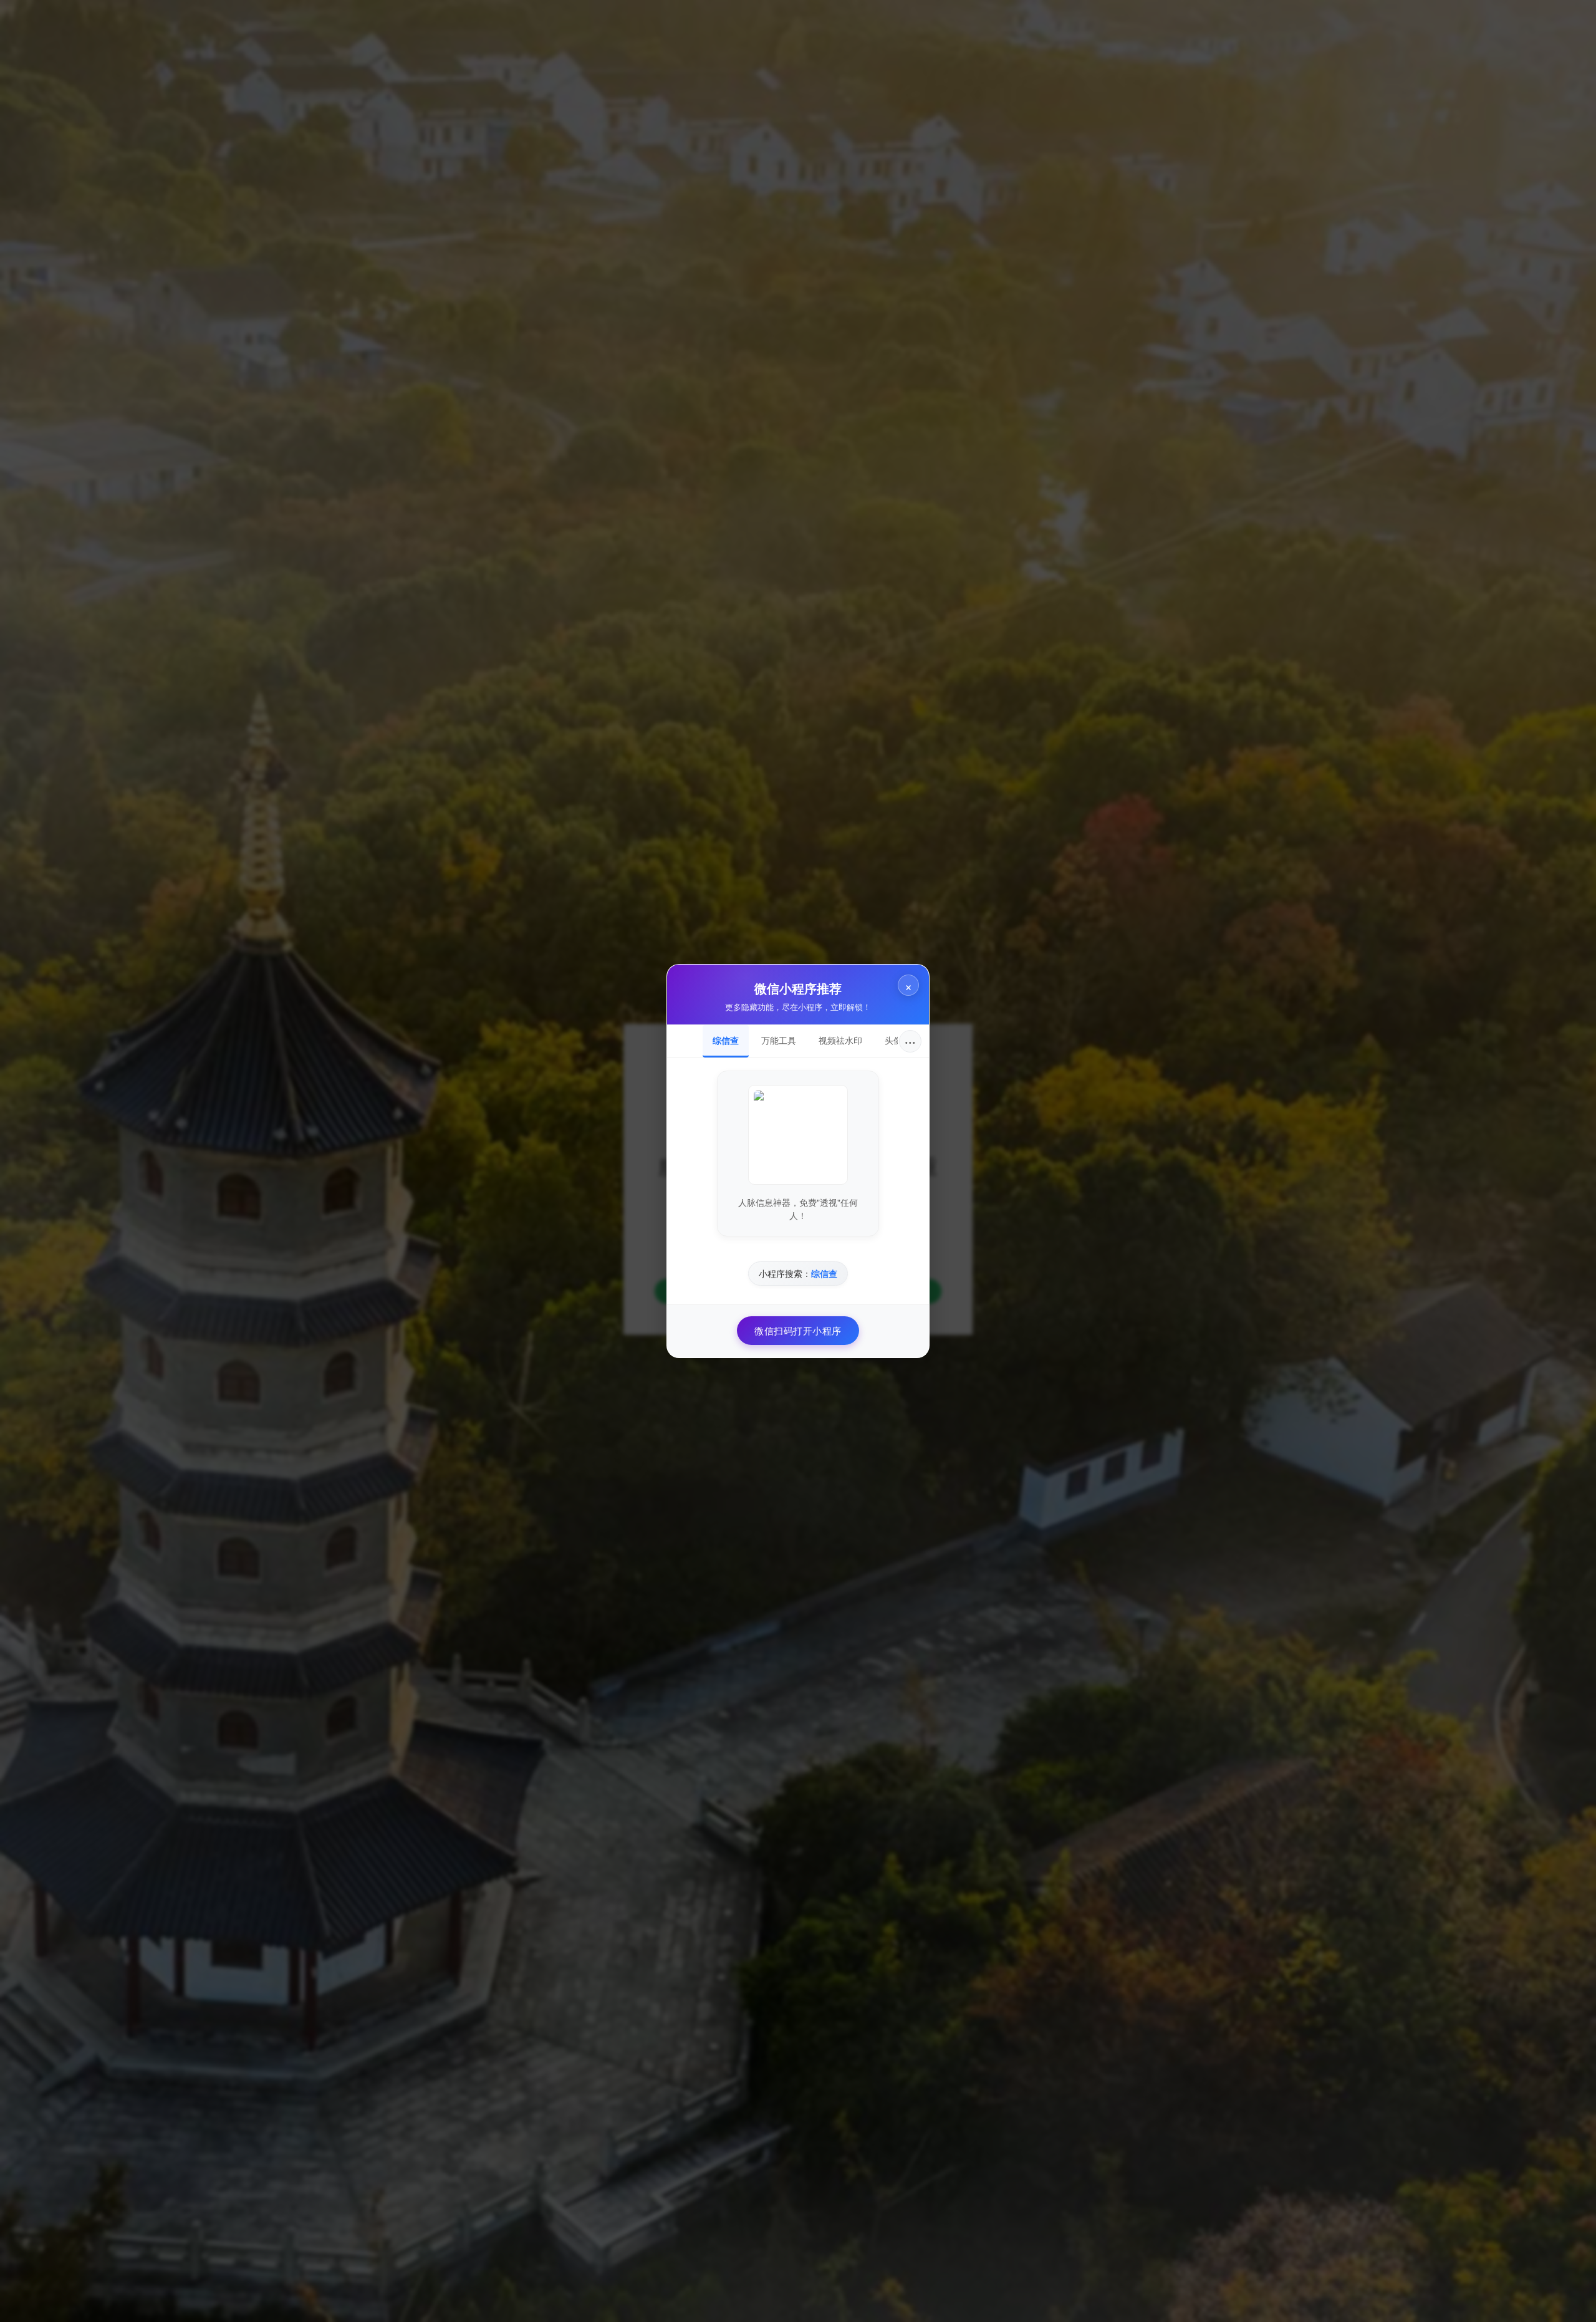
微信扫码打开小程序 (798, 1330)
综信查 (726, 1040)
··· (910, 1041)
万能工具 (779, 1040)
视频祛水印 (840, 1040)
